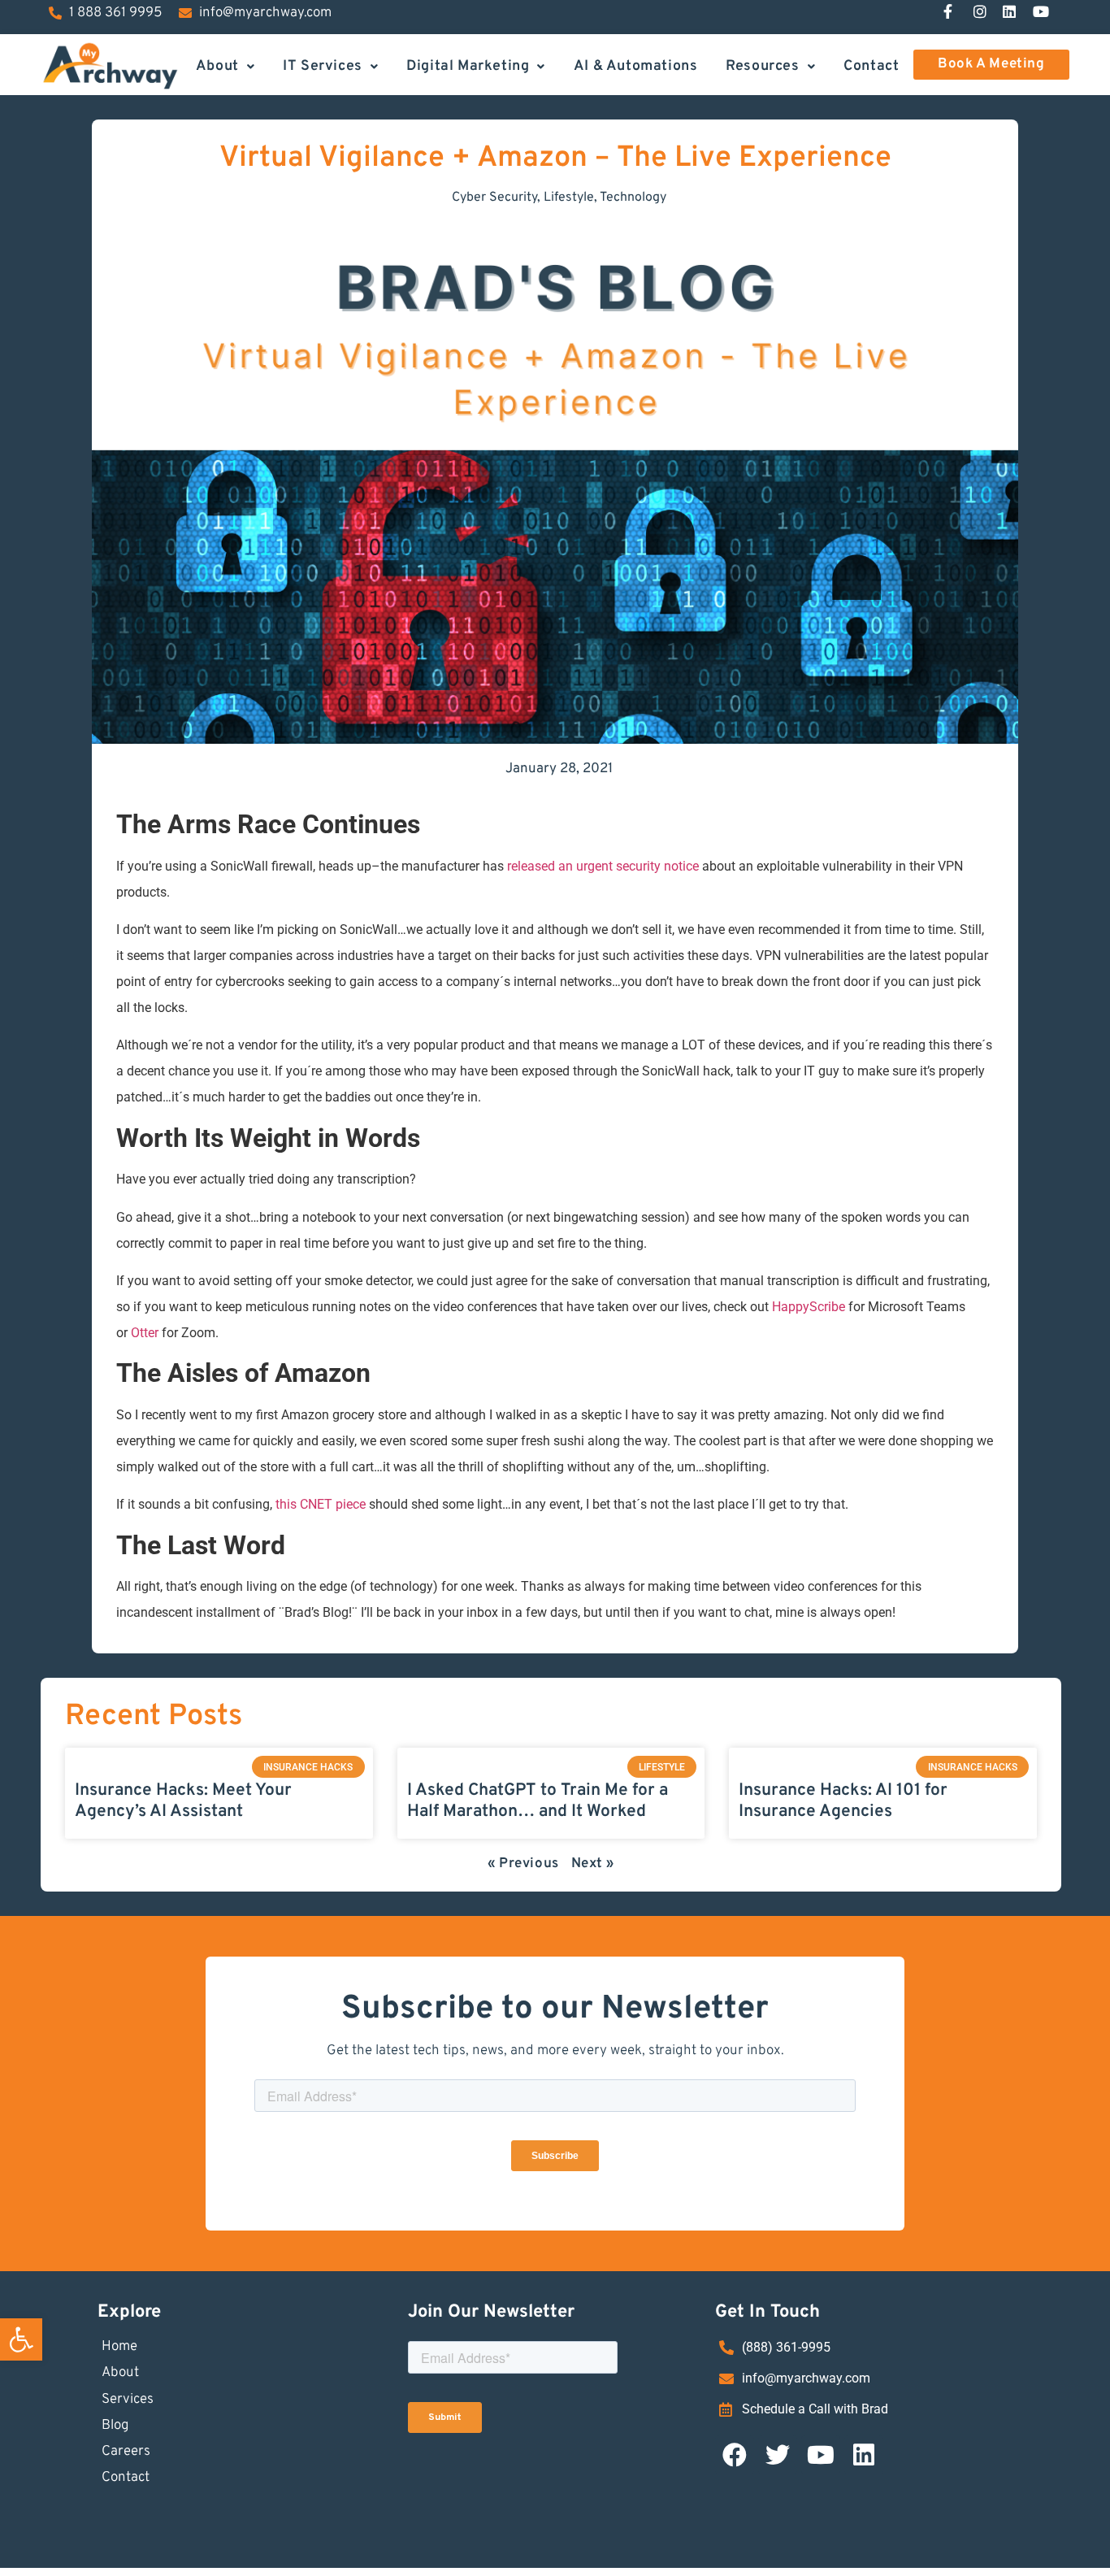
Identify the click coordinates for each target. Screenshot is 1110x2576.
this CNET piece (321, 1504)
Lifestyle (569, 198)
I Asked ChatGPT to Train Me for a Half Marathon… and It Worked (538, 1801)
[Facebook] (735, 2455)
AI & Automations (636, 65)
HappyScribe (809, 1307)
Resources (762, 65)
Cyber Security (494, 198)
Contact (871, 65)
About (217, 65)
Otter (145, 1333)
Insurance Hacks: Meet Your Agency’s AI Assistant (183, 1801)
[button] (21, 2339)
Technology (633, 198)
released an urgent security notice (603, 866)
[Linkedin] (864, 2455)
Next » (593, 1864)
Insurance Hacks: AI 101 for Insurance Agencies (843, 1801)
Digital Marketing (468, 65)
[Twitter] (778, 2455)
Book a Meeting (991, 64)
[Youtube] (821, 2455)
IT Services (323, 65)
